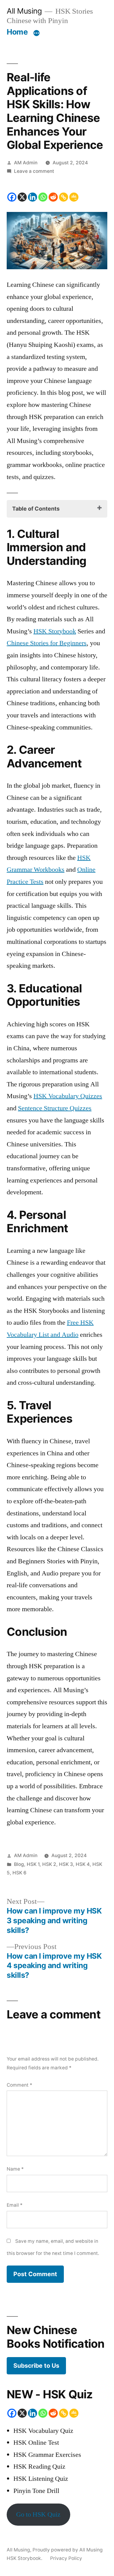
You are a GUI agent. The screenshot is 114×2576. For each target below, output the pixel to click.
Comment (19, 2085)
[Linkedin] (33, 197)
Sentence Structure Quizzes (55, 1108)
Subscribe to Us (36, 2366)
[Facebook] (12, 197)
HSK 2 (49, 1864)
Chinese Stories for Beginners (47, 643)
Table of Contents (36, 509)
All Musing (24, 11)
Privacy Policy (66, 2558)
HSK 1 (33, 1864)
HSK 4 (83, 1864)
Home (17, 32)
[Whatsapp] (43, 197)
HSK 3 (66, 1864)
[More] (36, 33)
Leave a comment (34, 171)
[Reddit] (53, 197)
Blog (19, 1864)
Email (15, 2205)
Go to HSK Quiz (38, 2514)
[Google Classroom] (74, 197)
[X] (22, 197)
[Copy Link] (64, 197)
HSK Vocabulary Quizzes (68, 1096)
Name (15, 2169)
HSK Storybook (55, 631)
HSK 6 (19, 1873)
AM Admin (26, 163)
